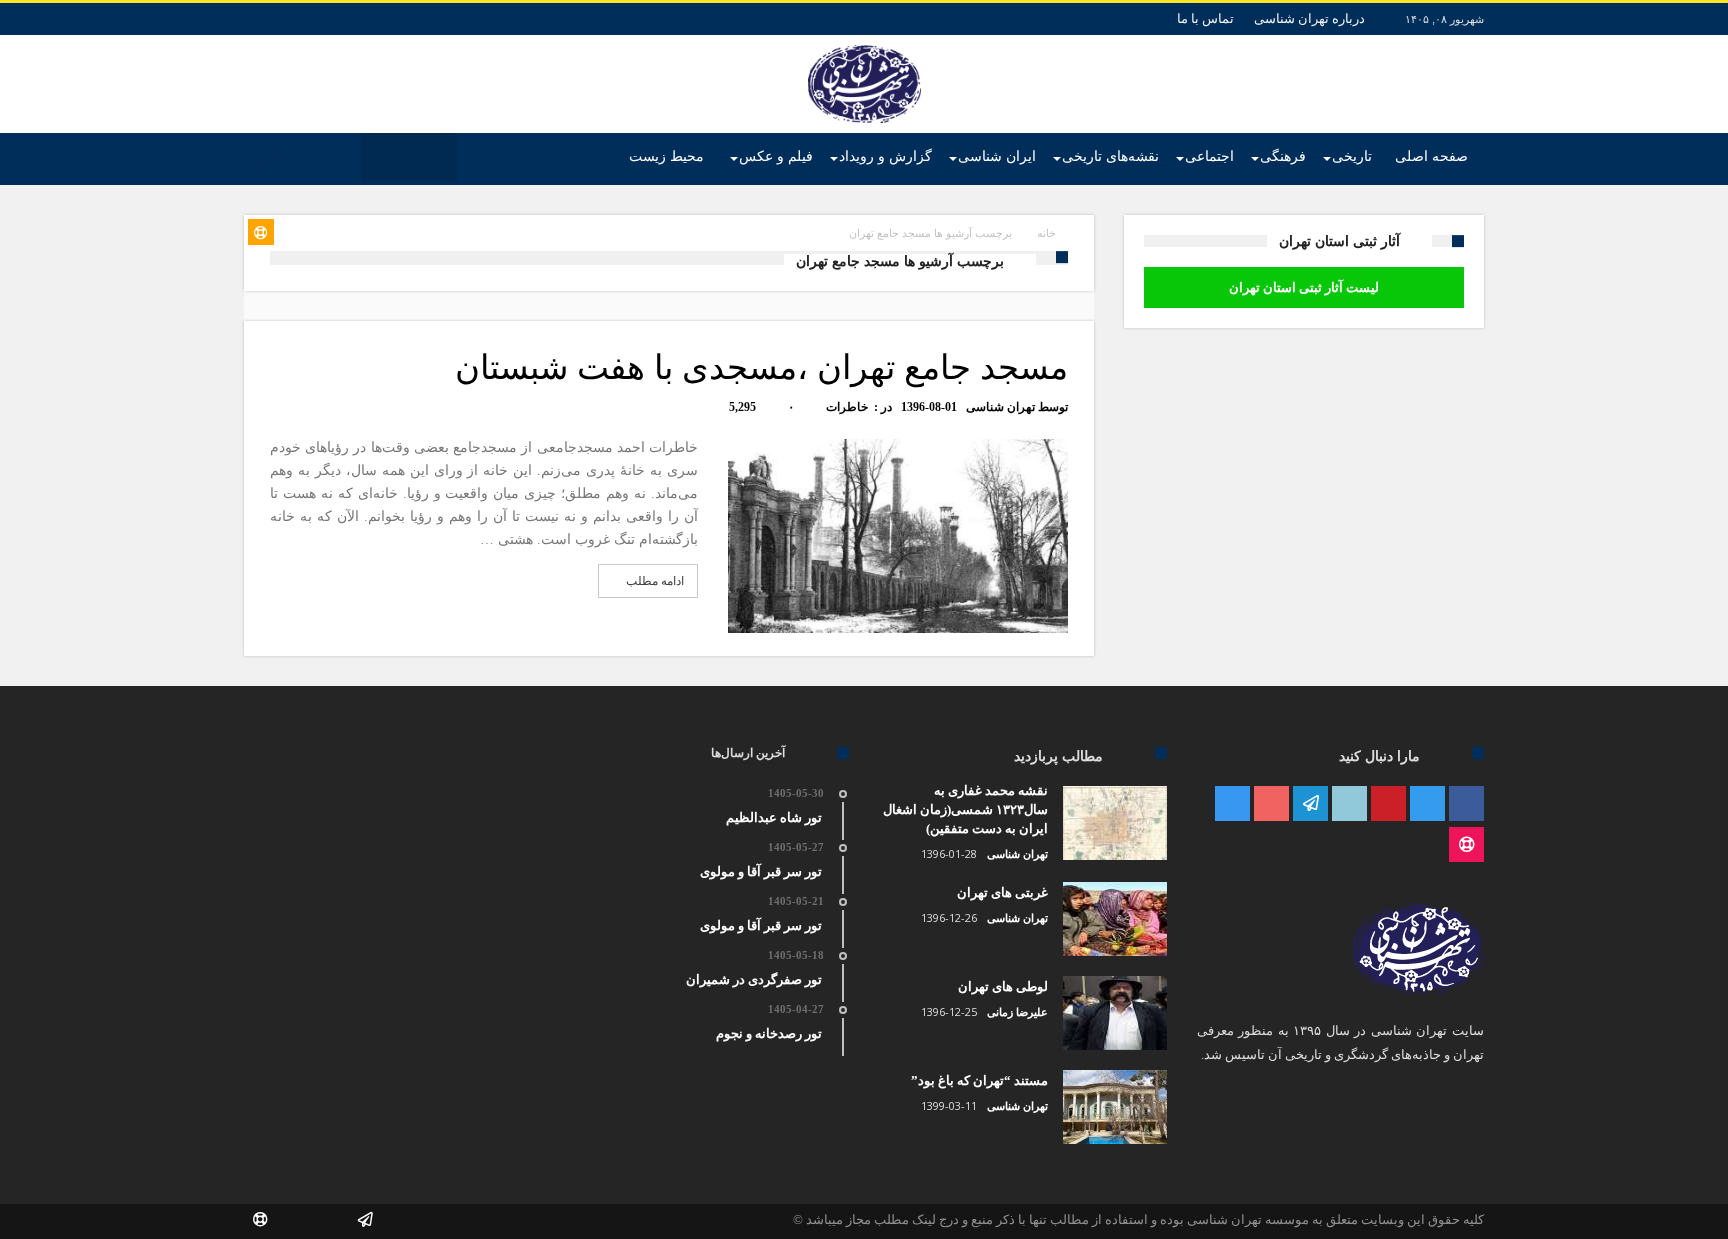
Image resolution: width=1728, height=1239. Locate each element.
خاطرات (847, 407)
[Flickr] (1310, 804)
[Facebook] (1466, 804)
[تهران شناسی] (864, 45)
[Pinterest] (1388, 804)
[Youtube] (1271, 804)
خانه (1046, 233)
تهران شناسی (1000, 407)
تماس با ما (1205, 18)
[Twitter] (1427, 804)
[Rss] (1466, 845)
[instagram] (1232, 804)
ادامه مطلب (655, 581)
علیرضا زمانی (1017, 1012)
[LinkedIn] (1349, 804)
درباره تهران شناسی (1309, 18)
